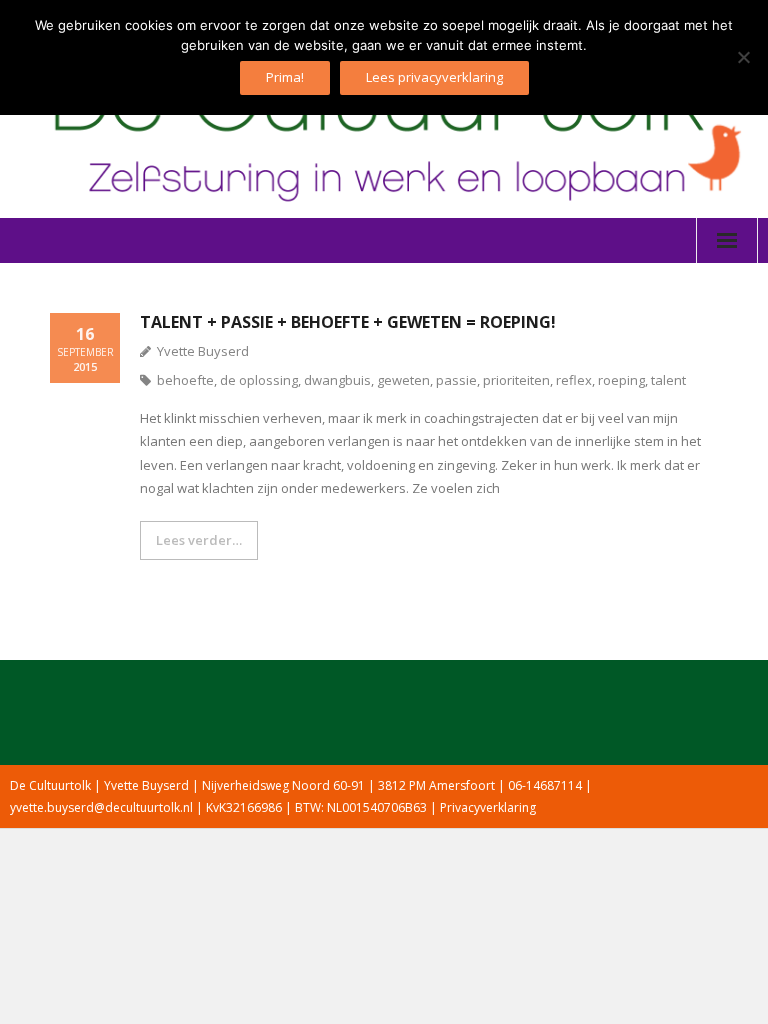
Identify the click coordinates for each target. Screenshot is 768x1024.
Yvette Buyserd (203, 351)
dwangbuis (337, 380)
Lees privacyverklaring (434, 77)
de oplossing (259, 380)
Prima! (285, 77)
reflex (574, 380)
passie (456, 380)
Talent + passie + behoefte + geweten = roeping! (348, 322)
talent (668, 380)
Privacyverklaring (488, 807)
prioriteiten (516, 380)
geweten (403, 380)
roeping (621, 380)
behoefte (185, 380)
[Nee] (743, 57)
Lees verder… (199, 540)
